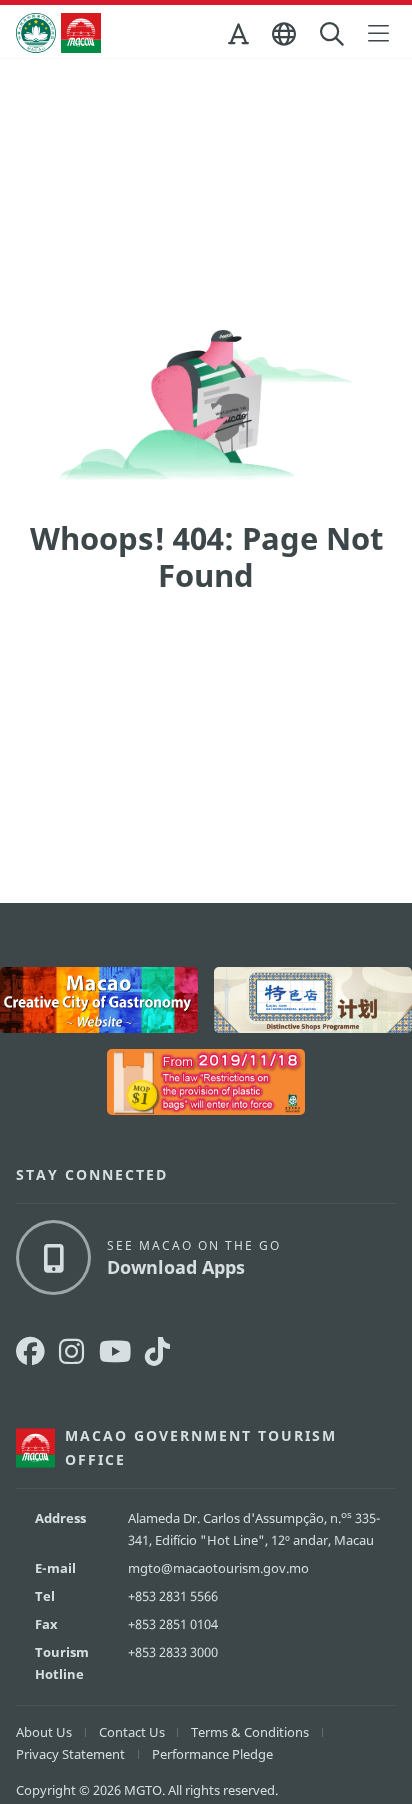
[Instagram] (71, 1351)
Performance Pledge (212, 1754)
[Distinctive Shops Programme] (313, 1000)
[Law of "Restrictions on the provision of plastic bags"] (206, 1082)
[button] (240, 38)
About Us (44, 1732)
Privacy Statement (70, 1754)
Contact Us (132, 1732)
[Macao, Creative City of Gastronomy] (99, 1000)
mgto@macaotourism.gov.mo (218, 1568)
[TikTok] (157, 1351)
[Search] (333, 34)
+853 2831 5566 (173, 1596)
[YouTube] (115, 1351)
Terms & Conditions (250, 1732)
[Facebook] (30, 1351)
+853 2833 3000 (173, 1652)
